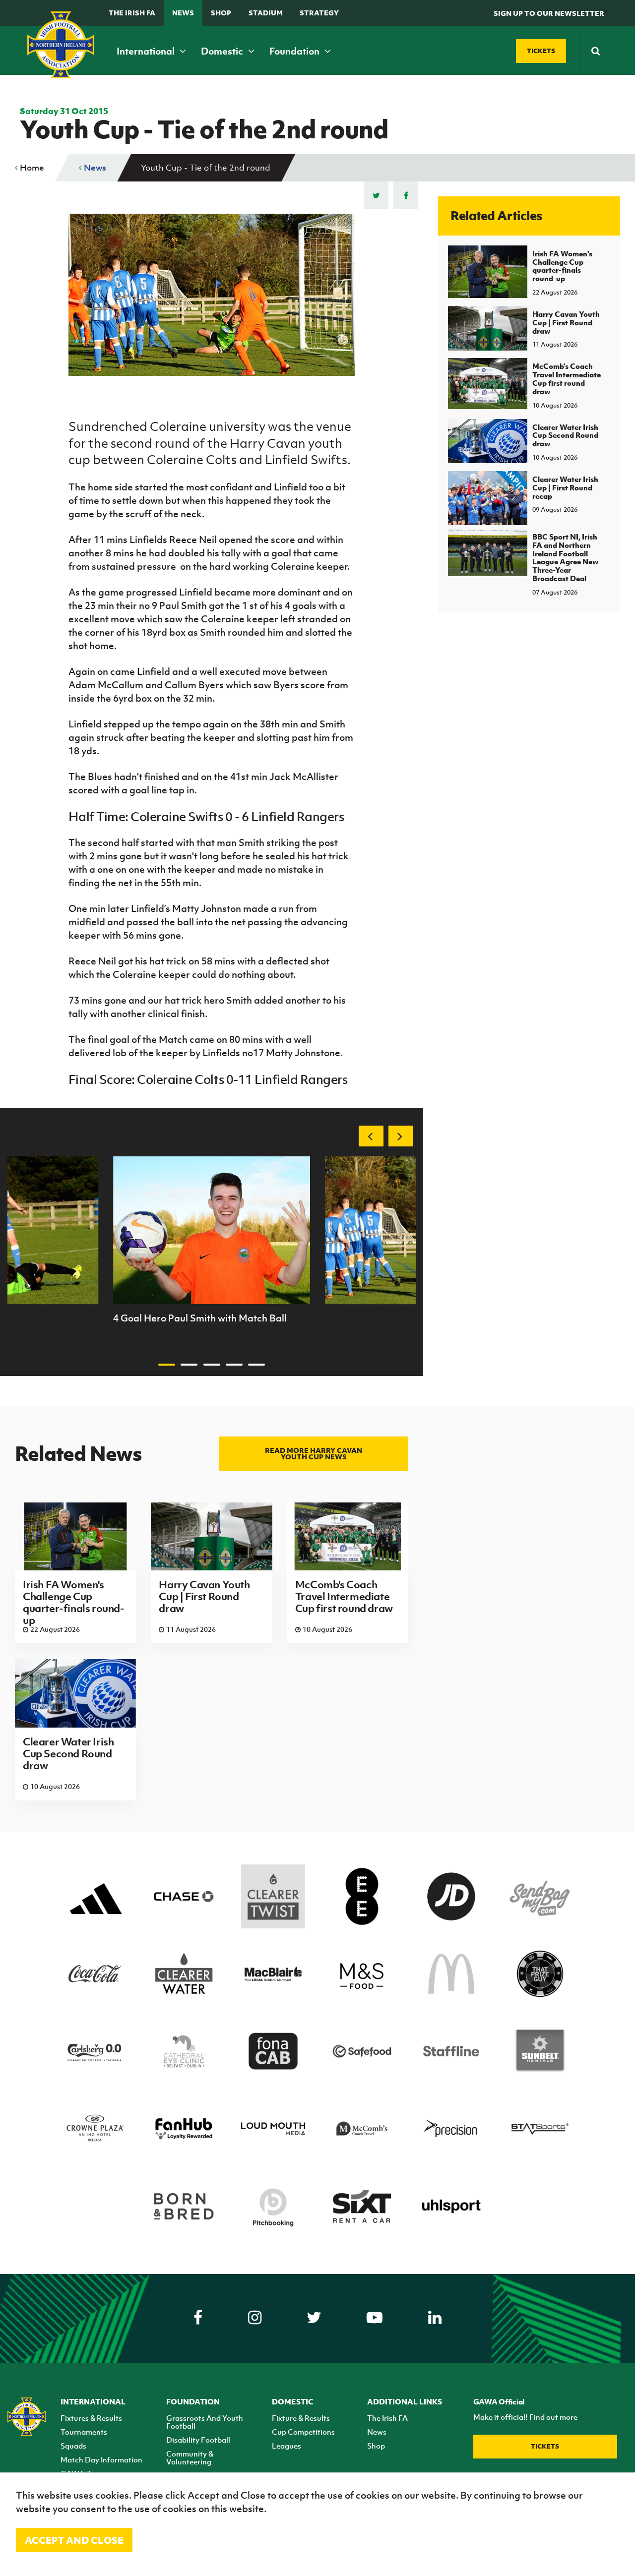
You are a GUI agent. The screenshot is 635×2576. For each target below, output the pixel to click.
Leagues (286, 2446)
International (147, 51)
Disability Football (198, 2440)
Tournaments (84, 2432)
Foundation (295, 51)
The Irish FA (132, 13)
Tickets (545, 2446)
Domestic (223, 51)
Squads (73, 2446)
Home (31, 168)
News (183, 13)
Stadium (266, 13)
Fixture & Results (301, 2418)
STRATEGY (319, 13)
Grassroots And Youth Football (205, 2422)
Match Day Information (101, 2459)
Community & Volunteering (190, 2457)
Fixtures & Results (91, 2418)
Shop (221, 13)
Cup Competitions (303, 2432)
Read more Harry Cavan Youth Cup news (314, 1453)
